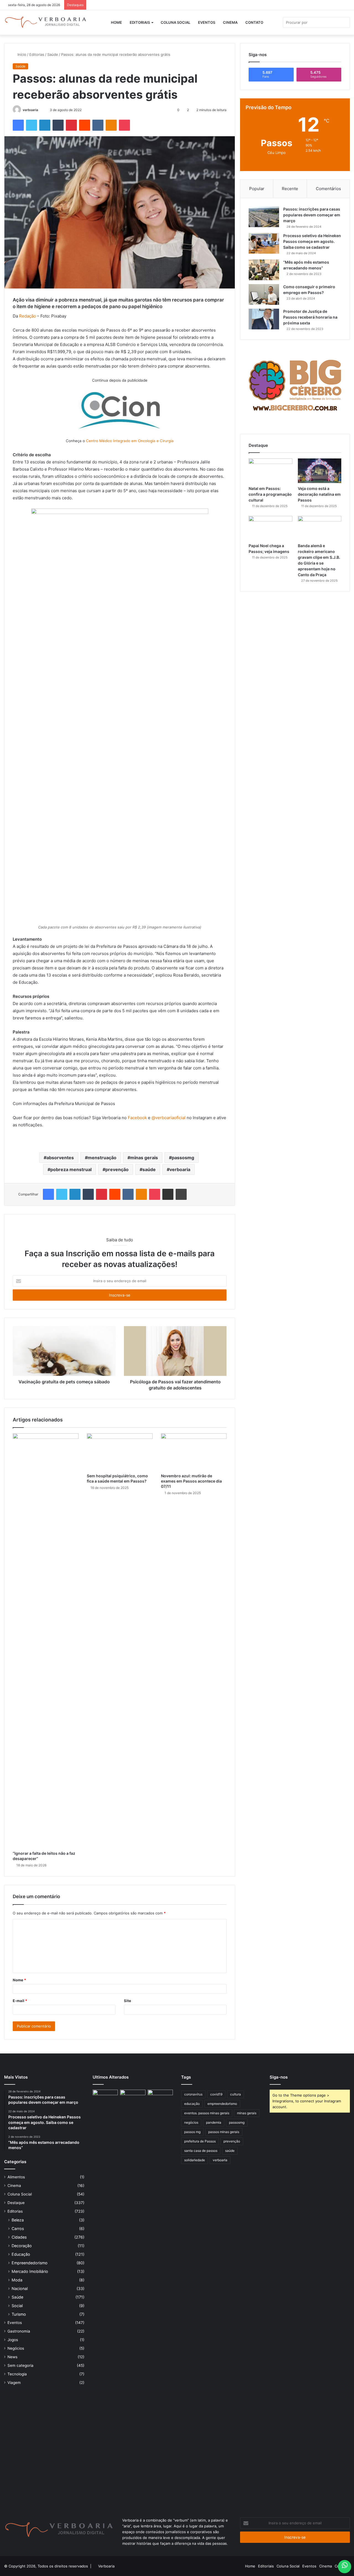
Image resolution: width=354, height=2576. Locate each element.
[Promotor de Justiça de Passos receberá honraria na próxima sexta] (264, 319)
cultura (235, 2094)
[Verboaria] (46, 22)
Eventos (207, 22)
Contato (254, 22)
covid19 (216, 2094)
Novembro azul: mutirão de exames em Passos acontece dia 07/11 (191, 1481)
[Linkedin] (45, 125)
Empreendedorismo (30, 2263)
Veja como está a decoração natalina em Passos (319, 494)
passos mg (192, 2132)
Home (116, 22)
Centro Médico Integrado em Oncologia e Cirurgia (130, 441)
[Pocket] (124, 125)
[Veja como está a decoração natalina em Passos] (320, 471)
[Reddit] (85, 125)
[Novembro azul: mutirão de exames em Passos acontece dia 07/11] (194, 1452)
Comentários (328, 189)
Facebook (137, 1118)
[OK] (111, 125)
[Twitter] (32, 125)
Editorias (37, 54)
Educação (21, 2254)
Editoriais (140, 22)
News (12, 2357)
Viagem (14, 2383)
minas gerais (144, 1158)
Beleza (18, 2220)
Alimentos (16, 2177)
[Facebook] (18, 125)
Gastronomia (19, 2331)
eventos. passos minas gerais (207, 2113)
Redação (28, 316)
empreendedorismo (222, 2104)
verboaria (30, 110)
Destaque (16, 2203)
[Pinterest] (71, 125)
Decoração (22, 2246)
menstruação (102, 1158)
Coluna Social (175, 22)
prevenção (117, 1169)
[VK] (98, 125)
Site (127, 2001)
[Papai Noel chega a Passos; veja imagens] (270, 528)
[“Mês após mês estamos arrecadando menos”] (264, 270)
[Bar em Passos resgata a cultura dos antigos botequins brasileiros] (105, 2297)
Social (17, 2306)
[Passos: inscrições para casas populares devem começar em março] (264, 217)
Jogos (13, 2340)
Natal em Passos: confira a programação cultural (270, 494)
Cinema (230, 22)
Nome (19, 1980)
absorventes (60, 1158)
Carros (18, 2229)
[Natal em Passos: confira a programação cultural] (270, 471)
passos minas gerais (224, 2132)
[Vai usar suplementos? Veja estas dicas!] (160, 2097)
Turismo (19, 2314)
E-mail (20, 2001)
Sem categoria (20, 2365)
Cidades (19, 2237)
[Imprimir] (181, 1194)
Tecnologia (17, 2374)
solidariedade (195, 2160)
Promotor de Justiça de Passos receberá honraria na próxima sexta (310, 317)
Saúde (53, 54)
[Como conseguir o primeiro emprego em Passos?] (264, 294)
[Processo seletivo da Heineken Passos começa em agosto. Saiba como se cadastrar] (264, 243)
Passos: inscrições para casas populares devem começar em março (312, 215)
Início (21, 54)
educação (192, 2104)
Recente (290, 189)
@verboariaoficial (169, 1118)
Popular (257, 189)
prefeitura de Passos (200, 2141)
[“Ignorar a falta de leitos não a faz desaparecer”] (46, 1641)
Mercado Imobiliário (30, 2271)
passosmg (183, 1158)
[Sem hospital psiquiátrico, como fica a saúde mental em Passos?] (120, 1452)
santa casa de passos (201, 2151)
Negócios (16, 2348)
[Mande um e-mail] (41, 110)
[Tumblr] (58, 125)
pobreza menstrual (71, 1169)
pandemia (214, 2122)
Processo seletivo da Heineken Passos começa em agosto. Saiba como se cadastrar (312, 241)
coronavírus (193, 2094)
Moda (17, 2280)
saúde (149, 1169)
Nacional (20, 2288)
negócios (191, 2122)
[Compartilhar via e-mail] (168, 1194)
